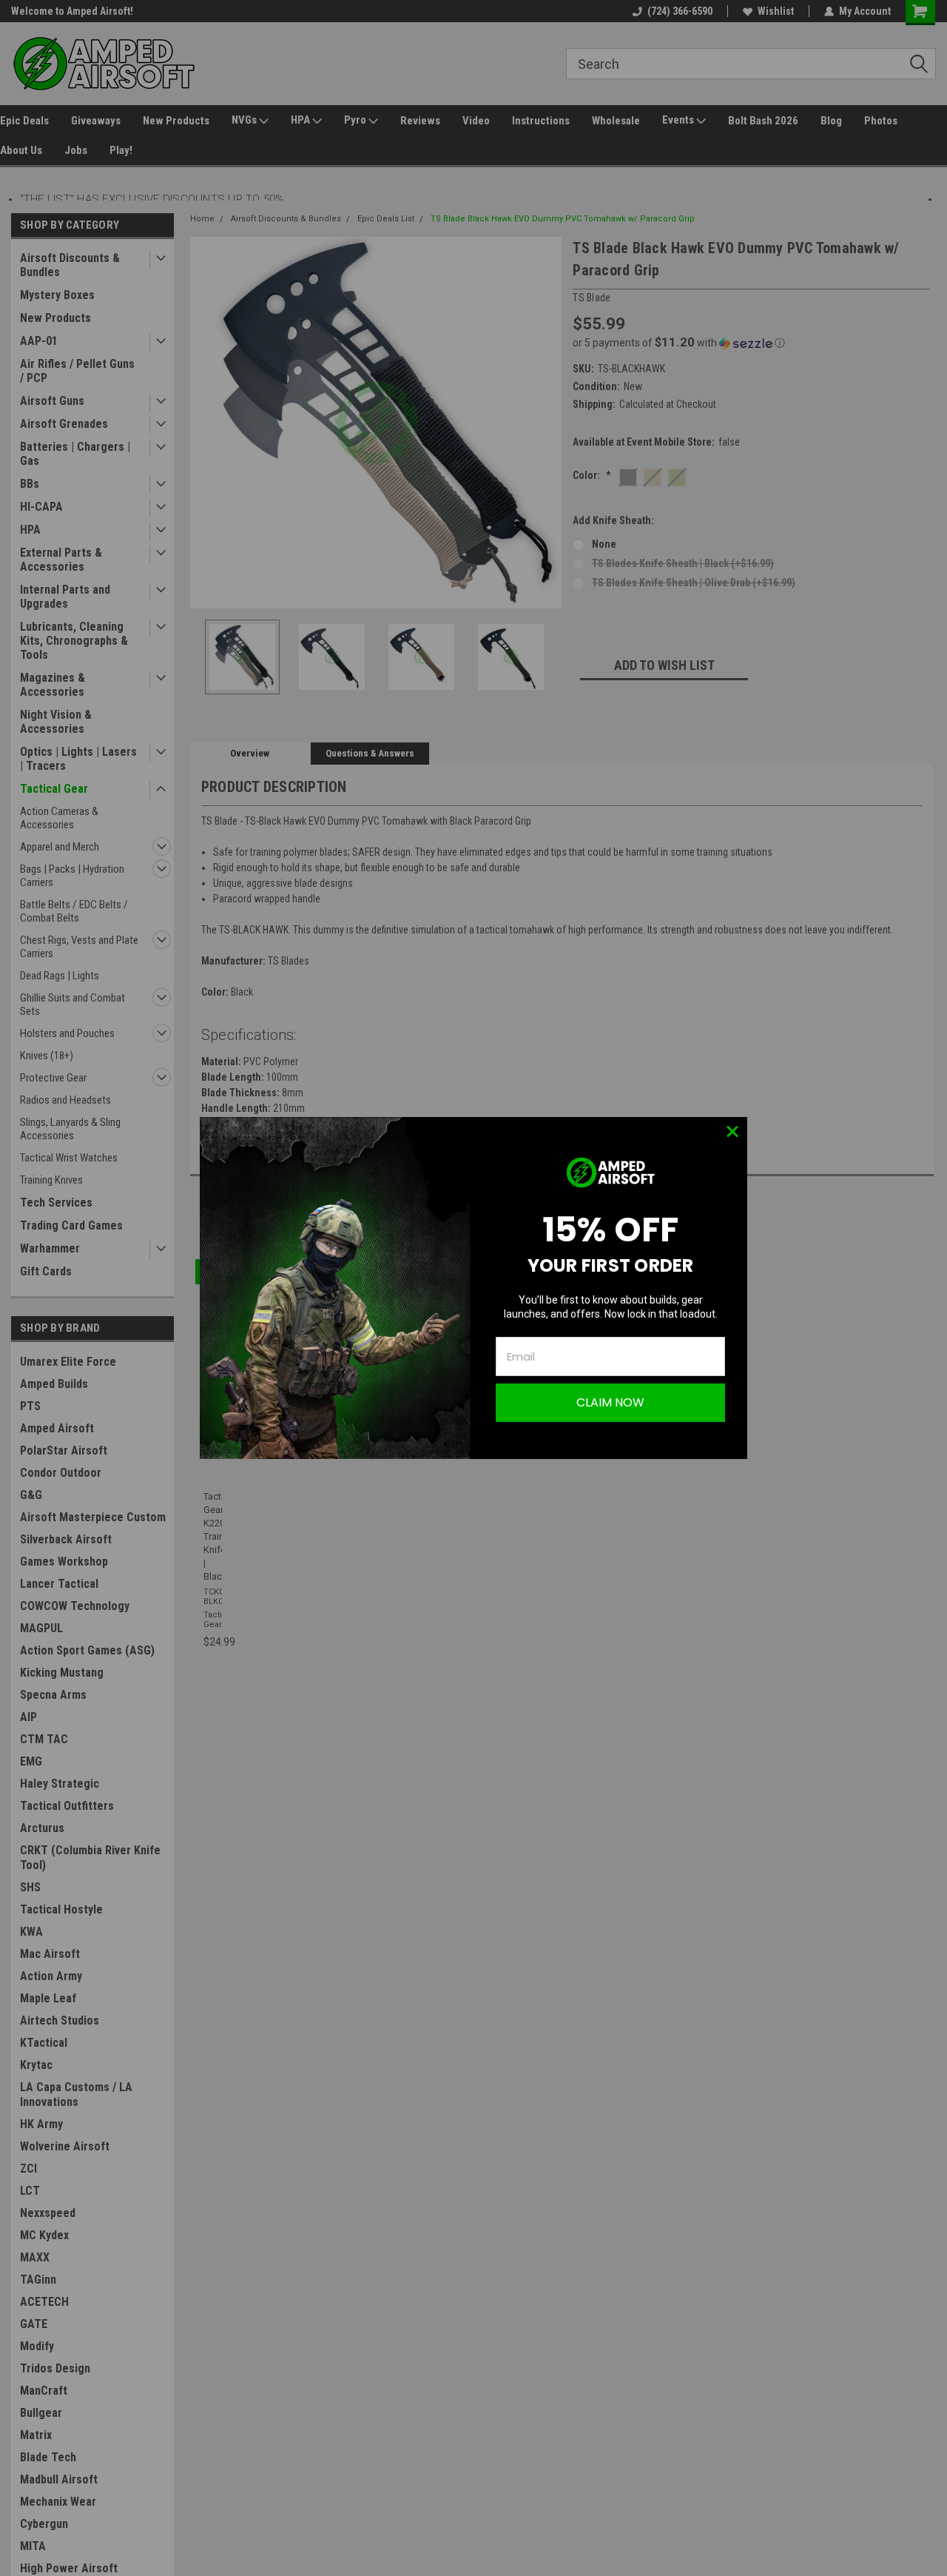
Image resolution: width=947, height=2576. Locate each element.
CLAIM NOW (610, 1402)
